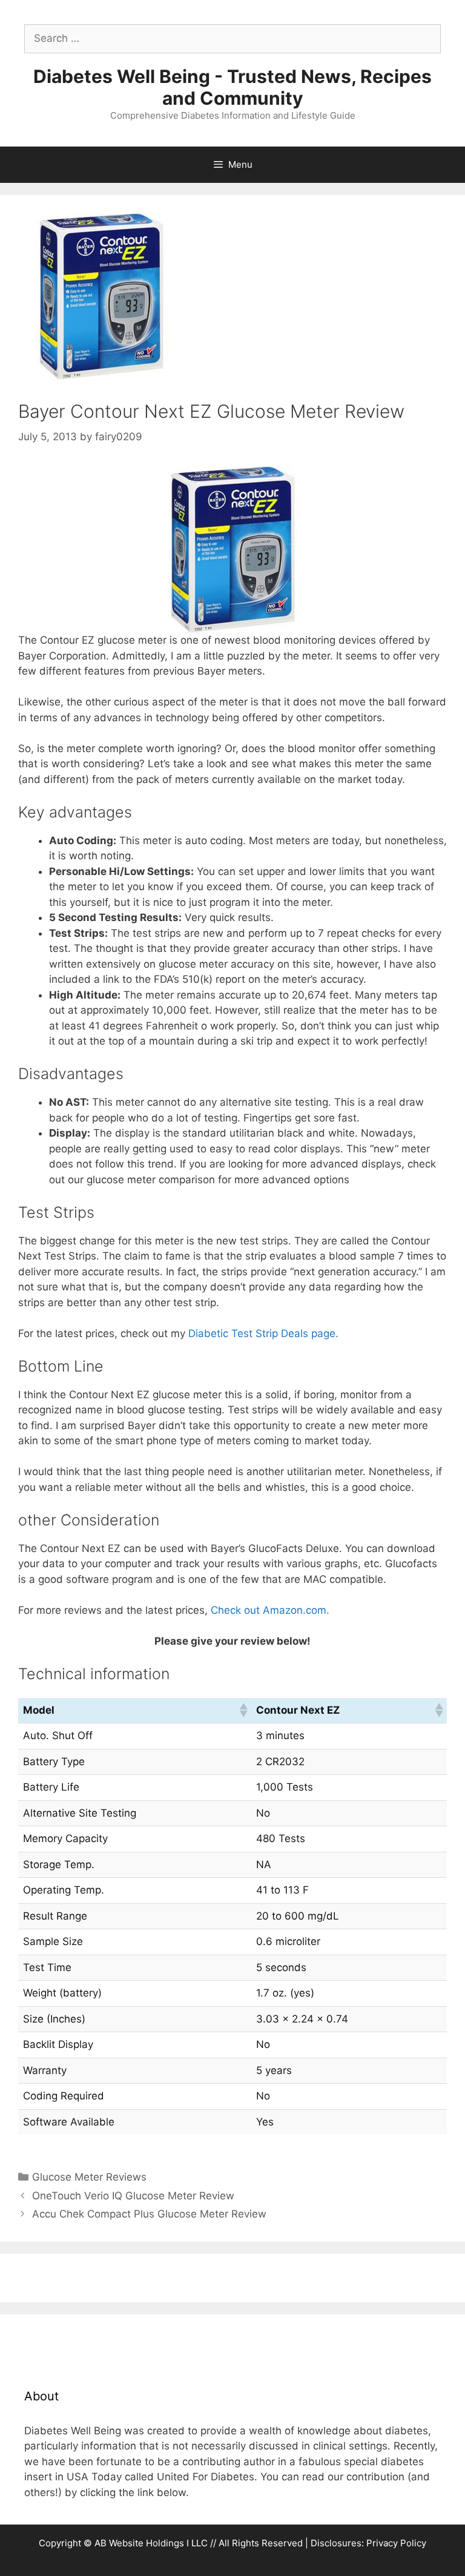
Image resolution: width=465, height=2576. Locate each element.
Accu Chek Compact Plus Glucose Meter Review (149, 2214)
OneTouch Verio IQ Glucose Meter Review (133, 2196)
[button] (243, 1710)
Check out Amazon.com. (270, 1610)
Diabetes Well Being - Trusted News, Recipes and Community (232, 87)
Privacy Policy (396, 2543)
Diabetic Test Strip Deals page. (263, 1333)
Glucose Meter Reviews (89, 2177)
